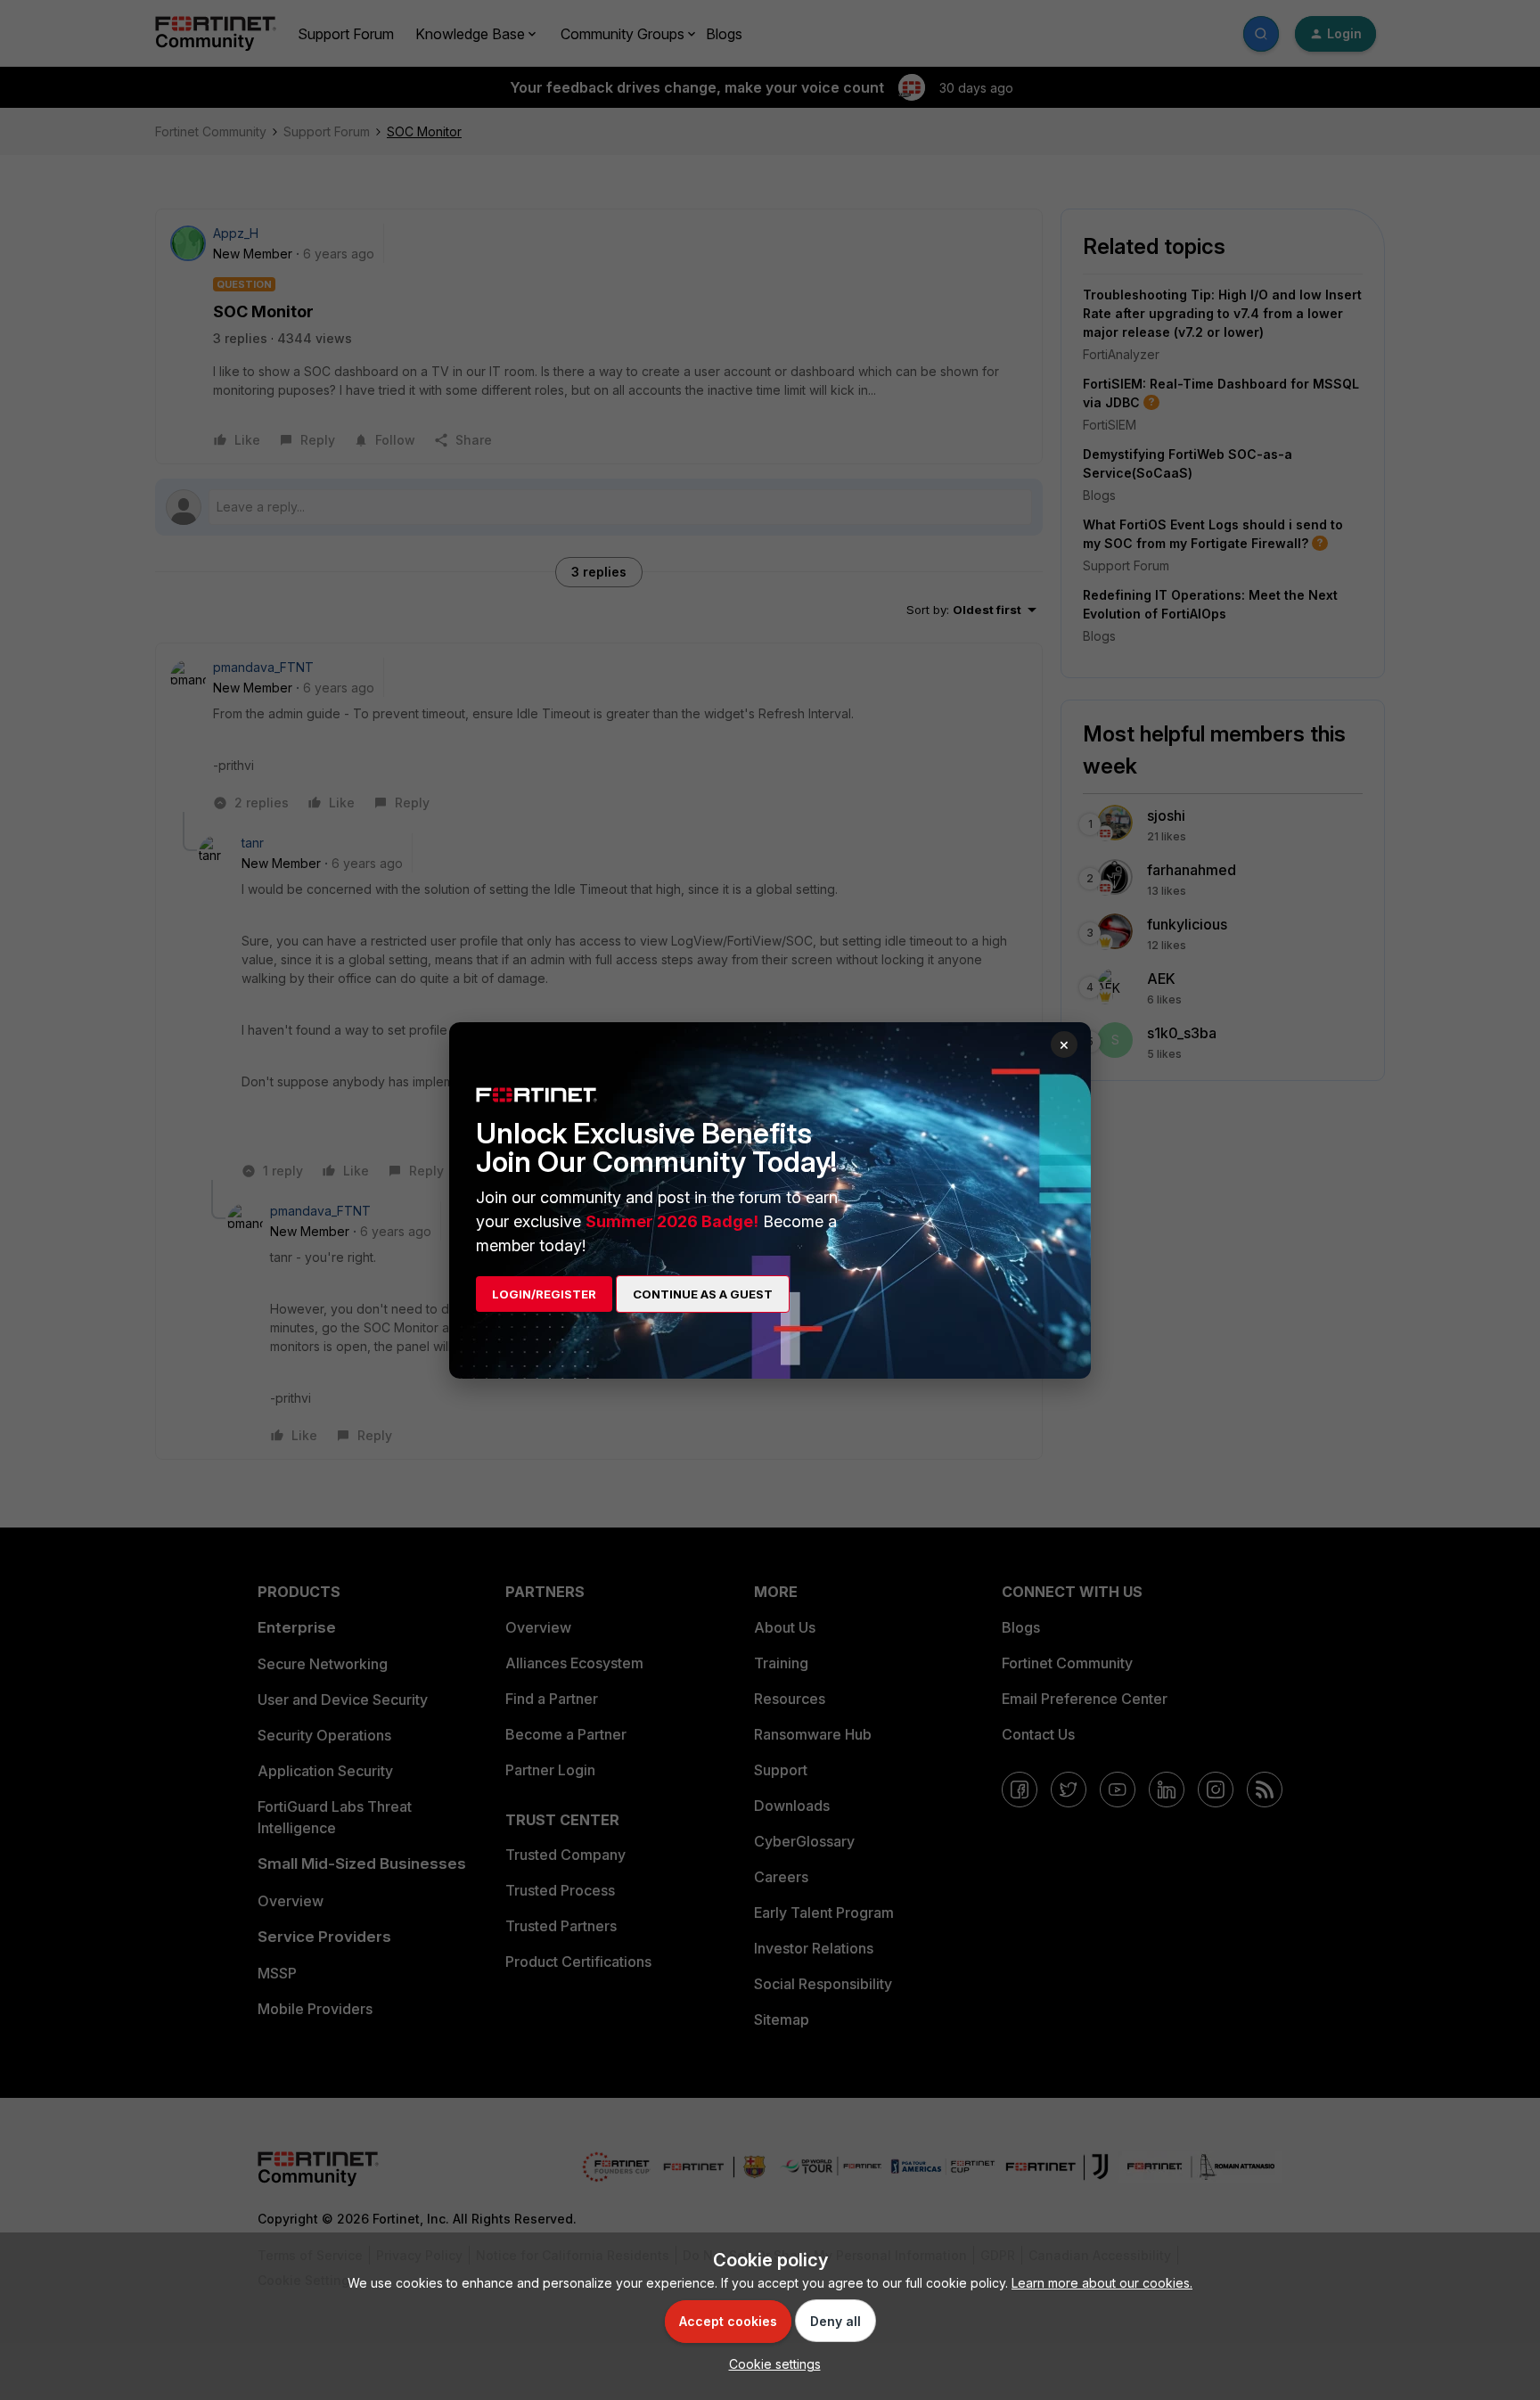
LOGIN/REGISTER (544, 1294)
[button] (770, 2364)
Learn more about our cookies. (1102, 2283)
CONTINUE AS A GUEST (703, 1294)
